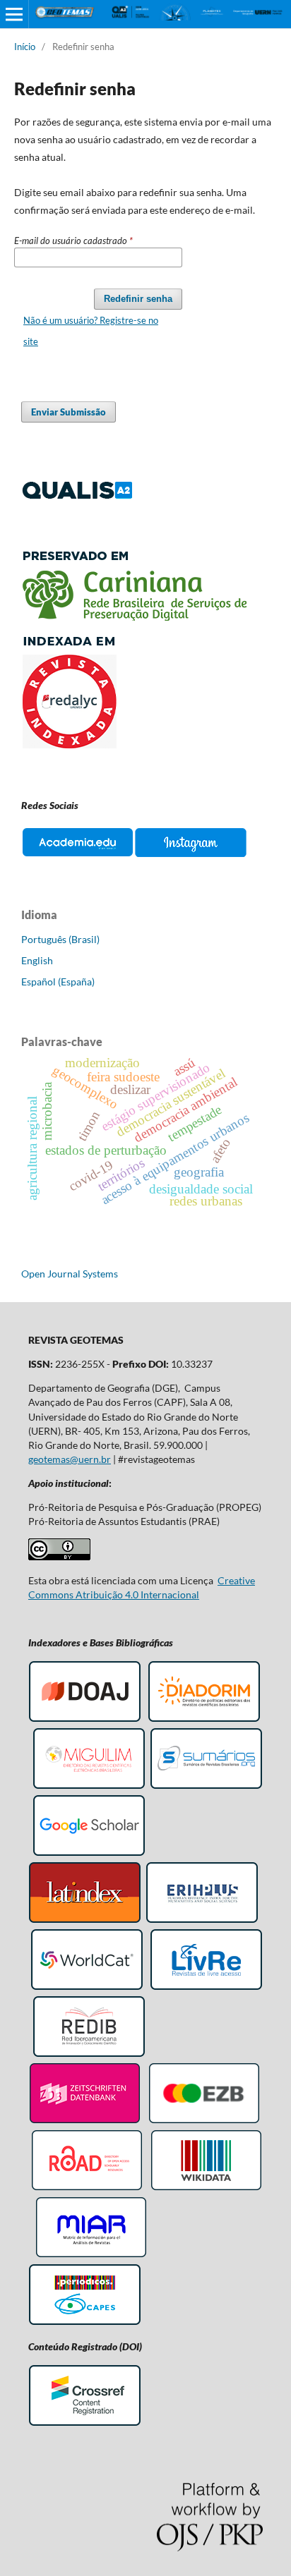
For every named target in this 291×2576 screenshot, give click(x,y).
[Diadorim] (204, 1719)
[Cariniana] (134, 617)
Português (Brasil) (60, 939)
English (37, 960)
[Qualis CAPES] (78, 496)
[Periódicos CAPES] (85, 2322)
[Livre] (206, 1987)
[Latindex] (85, 1920)
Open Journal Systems (70, 1274)
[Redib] (89, 2054)
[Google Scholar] (89, 1853)
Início (25, 47)
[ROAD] (87, 2188)
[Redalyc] (134, 745)
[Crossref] (85, 2423)
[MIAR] (91, 2255)
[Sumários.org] (206, 1786)
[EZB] (204, 2121)
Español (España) (58, 982)
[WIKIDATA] (206, 2188)
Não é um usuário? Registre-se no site (91, 331)
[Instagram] (191, 856)
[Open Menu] (14, 14)
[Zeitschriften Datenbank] (85, 2121)
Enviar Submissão (69, 412)
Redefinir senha (138, 299)
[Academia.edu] (78, 856)
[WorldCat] (87, 1987)
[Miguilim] (89, 1786)
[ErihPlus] (202, 1920)
